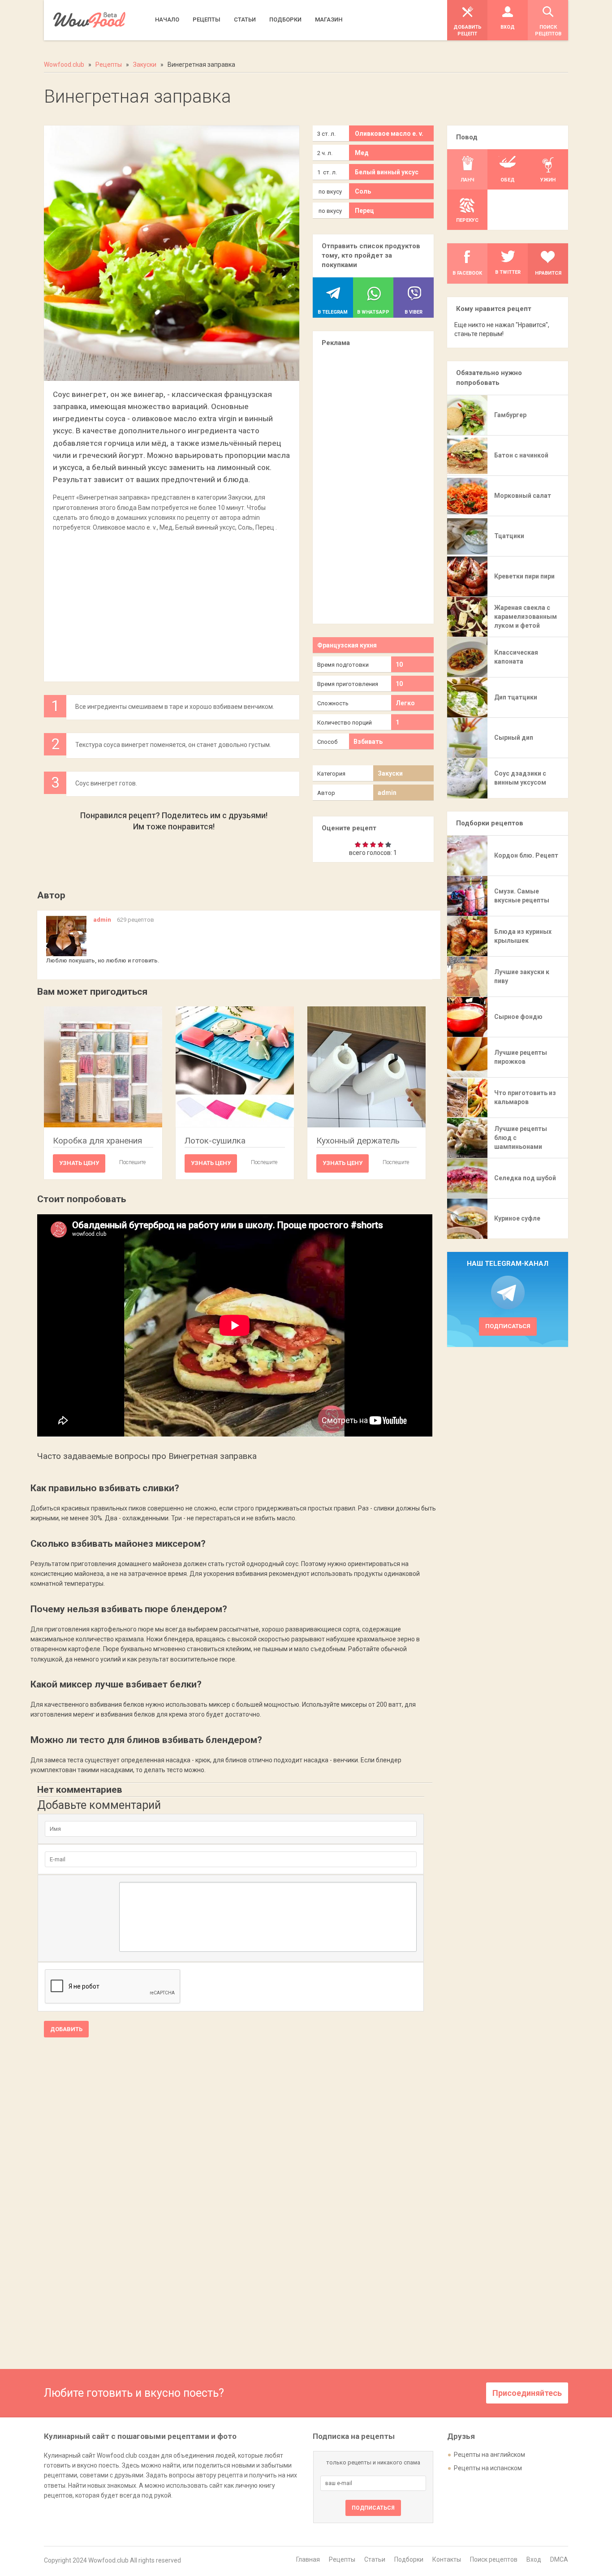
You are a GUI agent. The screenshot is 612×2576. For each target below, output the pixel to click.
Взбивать (368, 742)
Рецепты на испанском (488, 2468)
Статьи (375, 2559)
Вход (534, 2559)
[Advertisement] (172, 602)
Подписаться (508, 1326)
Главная (308, 2559)
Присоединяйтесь (527, 2393)
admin (387, 793)
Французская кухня (347, 645)
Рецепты (342, 2559)
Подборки (409, 2559)
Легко (405, 703)
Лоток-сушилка (215, 1141)
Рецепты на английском (489, 2455)
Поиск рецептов (494, 2559)
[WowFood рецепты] (89, 20)
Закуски (390, 773)
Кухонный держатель (358, 1141)
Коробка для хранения (97, 1141)
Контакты (447, 2559)
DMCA (559, 2559)
